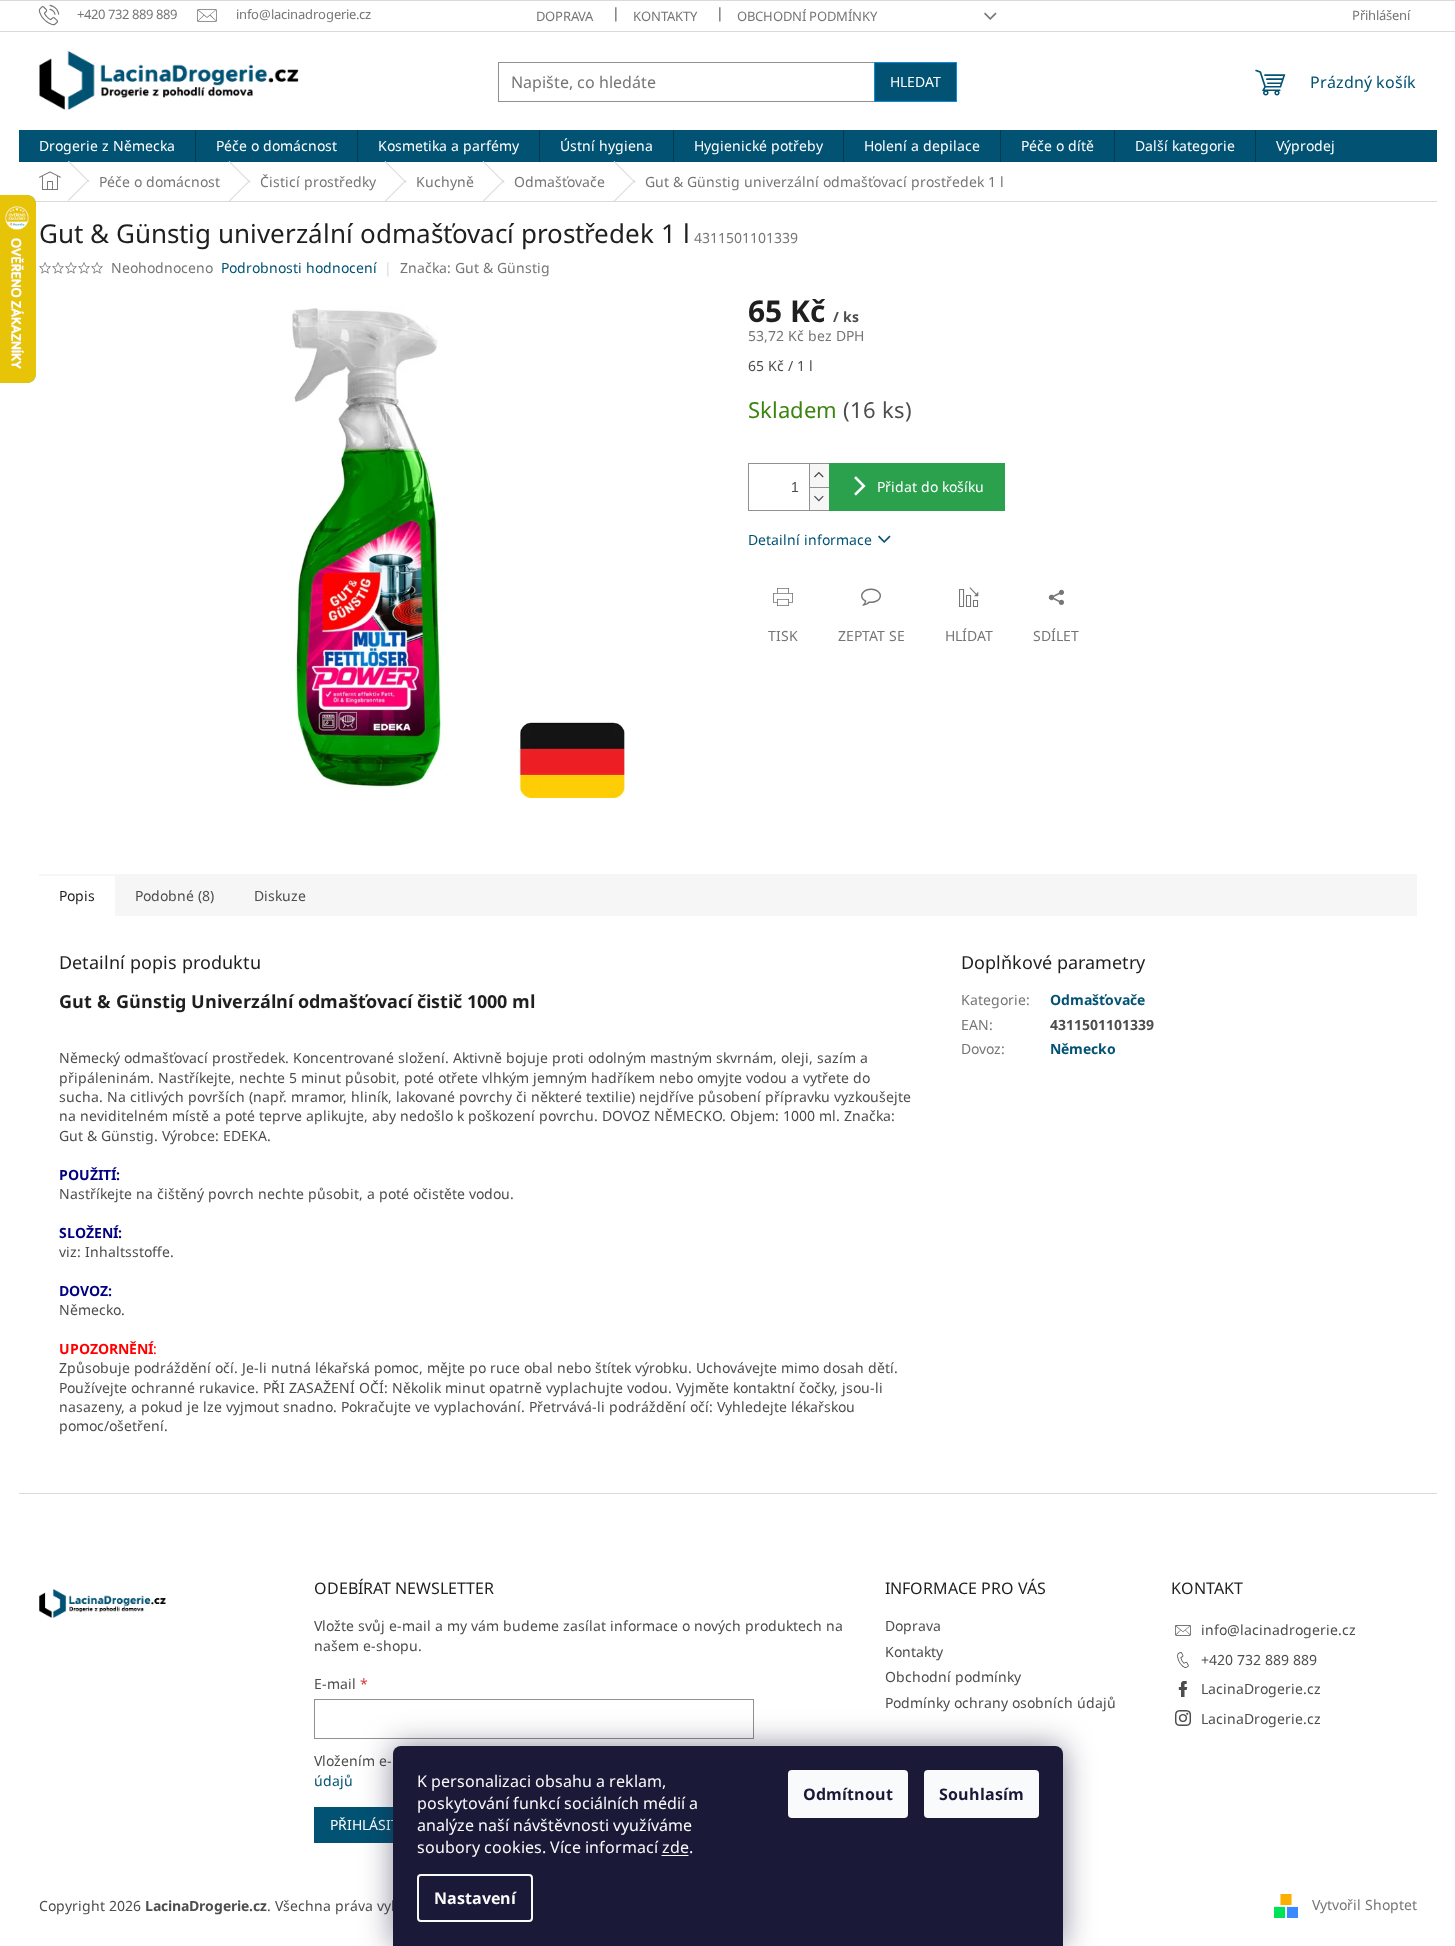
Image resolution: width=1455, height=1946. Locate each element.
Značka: (475, 267)
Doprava (564, 16)
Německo (1083, 1048)
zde (675, 1847)
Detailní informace (810, 539)
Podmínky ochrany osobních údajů (1000, 1702)
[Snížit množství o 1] (819, 498)
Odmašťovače (1097, 999)
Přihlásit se (374, 1824)
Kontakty (665, 16)
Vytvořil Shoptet (1364, 1903)
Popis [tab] (77, 895)
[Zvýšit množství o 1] (819, 475)
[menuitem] (107, 146)
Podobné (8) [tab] (174, 895)
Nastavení (475, 1898)
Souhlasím (981, 1794)
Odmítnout (848, 1794)
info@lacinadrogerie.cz (1278, 1629)
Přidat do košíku (930, 486)
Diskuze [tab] (280, 895)
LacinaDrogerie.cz (1261, 1688)
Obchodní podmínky (807, 16)
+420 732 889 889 (1259, 1659)
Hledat (915, 81)
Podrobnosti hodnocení (299, 267)
